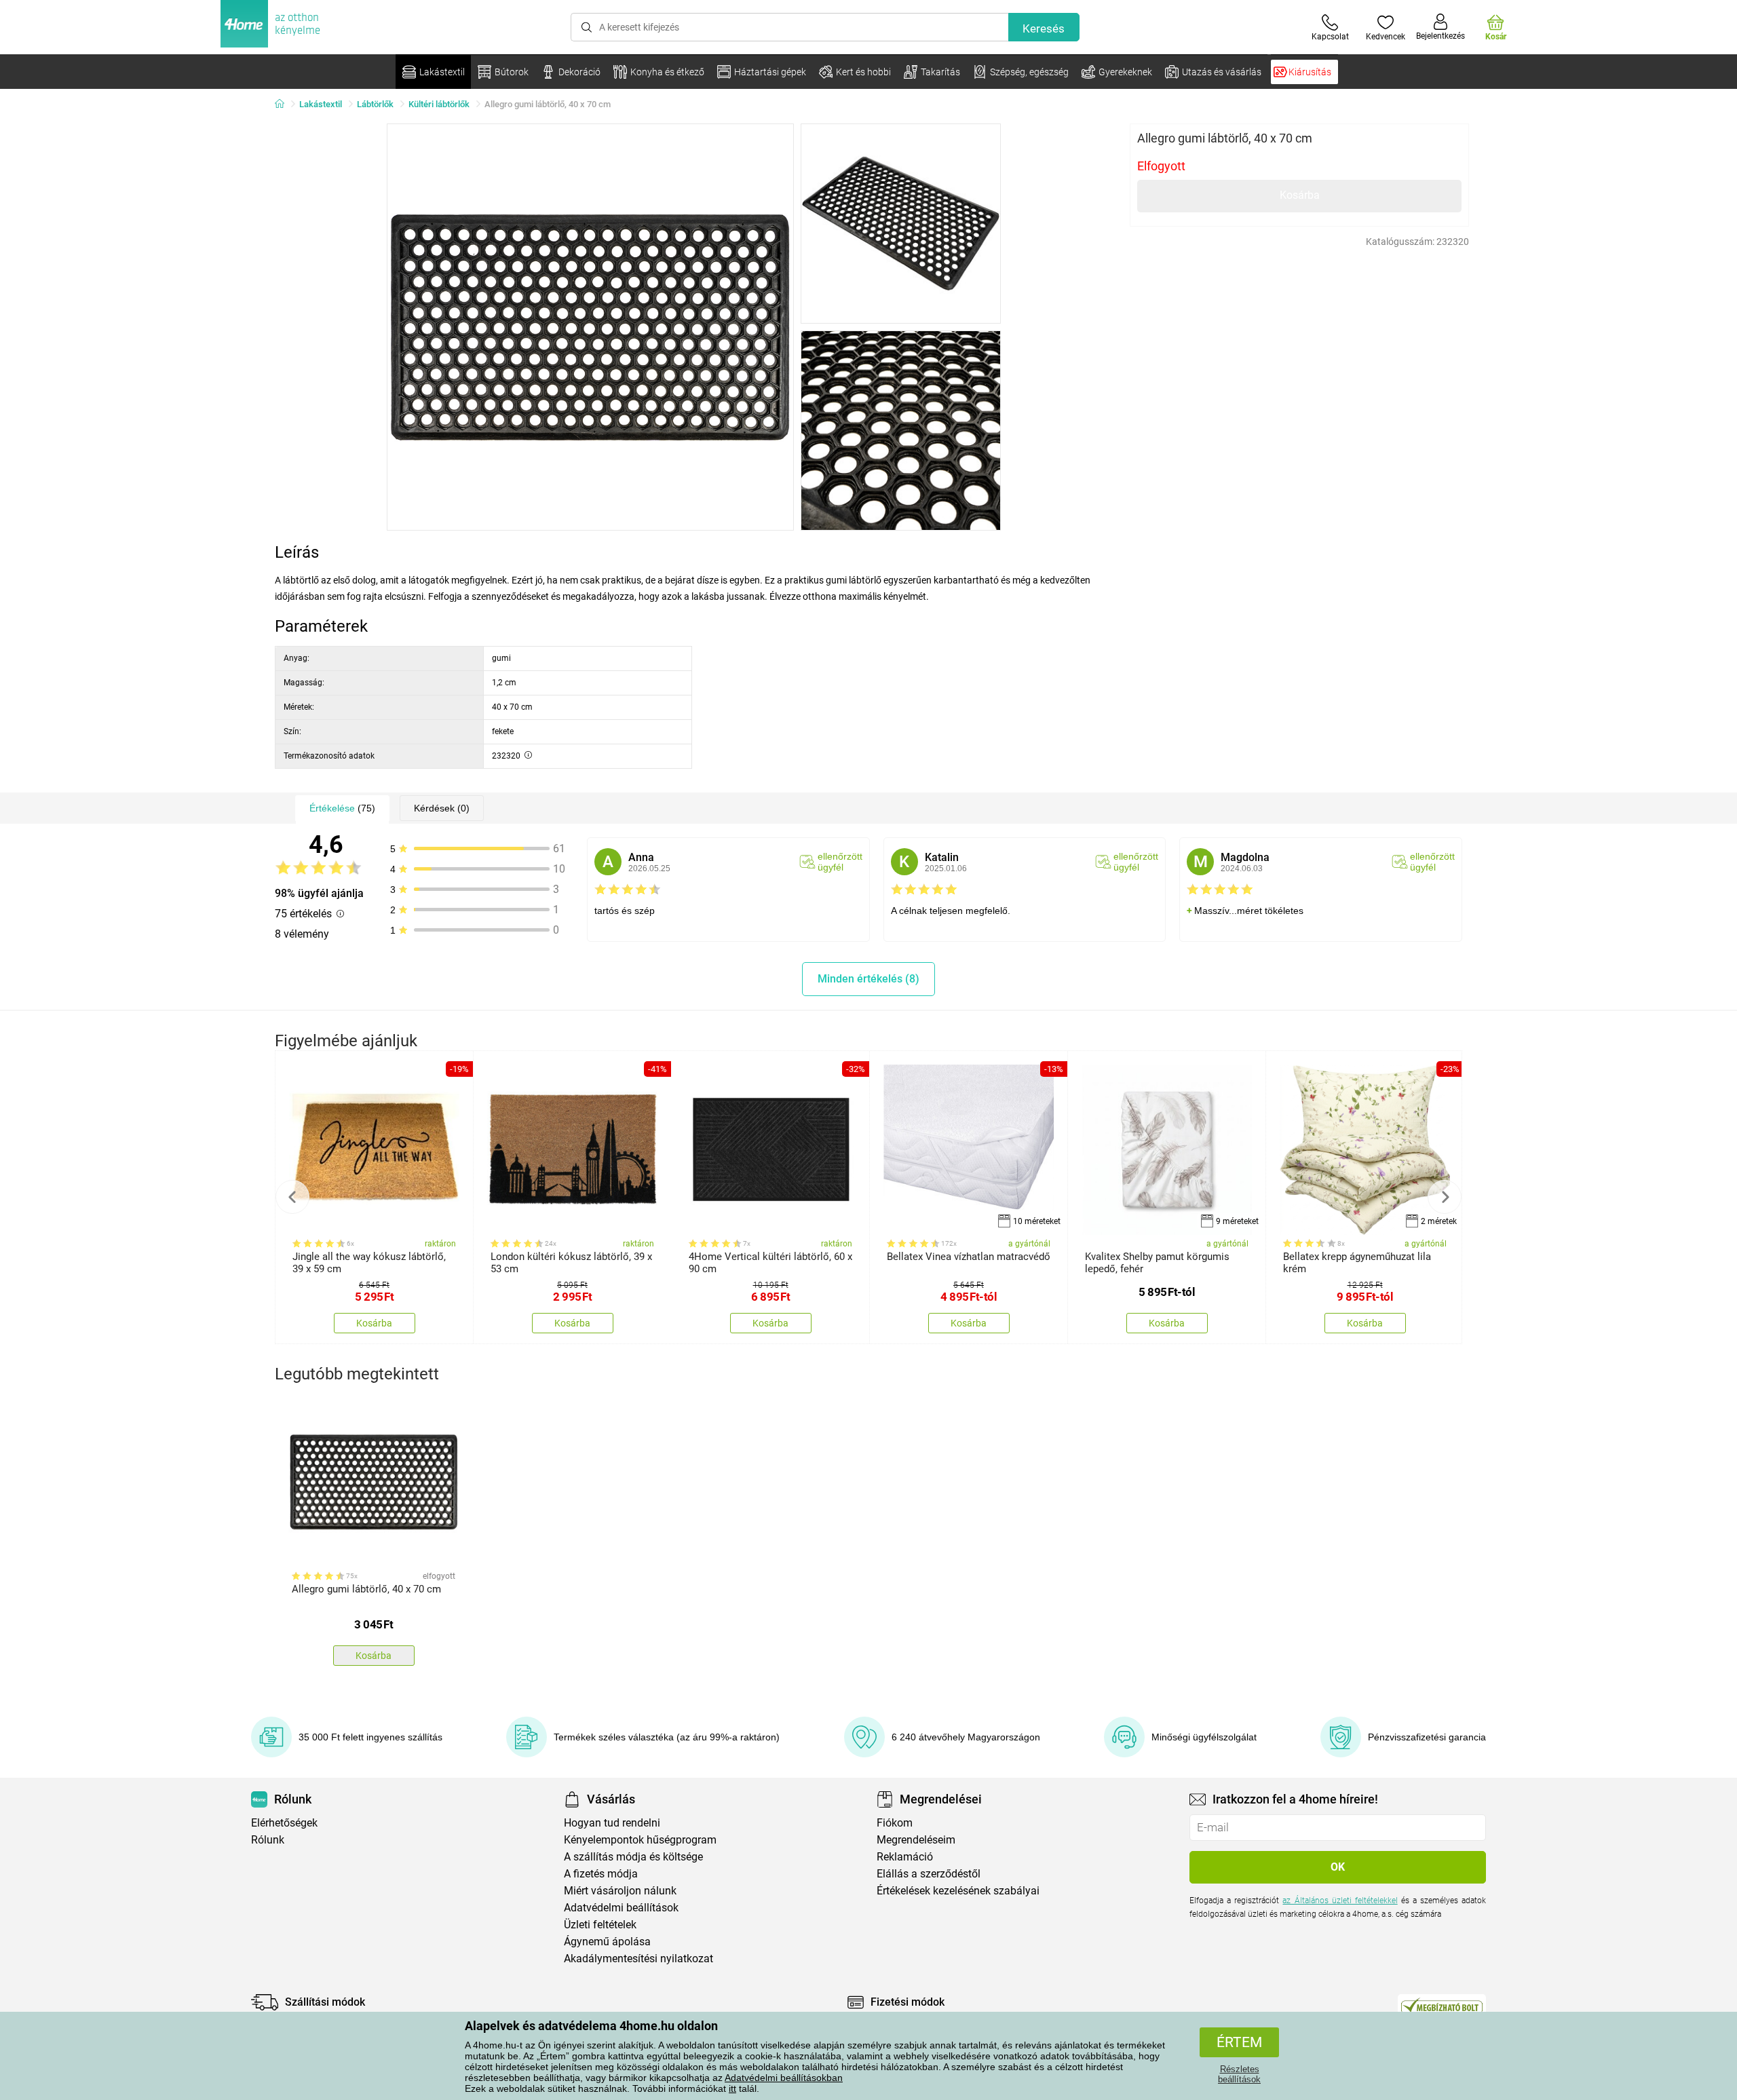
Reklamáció (905, 1857)
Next (1445, 1197)
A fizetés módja (601, 1874)
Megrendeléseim (916, 1840)
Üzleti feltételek (600, 1925)
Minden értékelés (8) (868, 979)
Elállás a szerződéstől (929, 1874)
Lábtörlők (375, 104)
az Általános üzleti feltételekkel (1340, 1901)
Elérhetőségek (284, 1823)
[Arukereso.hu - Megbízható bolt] (1442, 2006)
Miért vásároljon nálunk (620, 1891)
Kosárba (1300, 195)
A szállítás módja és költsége (633, 1857)
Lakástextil (321, 104)
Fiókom (895, 1823)
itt (732, 2088)
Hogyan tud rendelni (612, 1823)
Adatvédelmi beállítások (621, 1908)
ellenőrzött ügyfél (840, 862)
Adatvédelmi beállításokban (784, 2078)
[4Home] (284, 104)
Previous (292, 1197)
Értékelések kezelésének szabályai (958, 1891)
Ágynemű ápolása (607, 1942)
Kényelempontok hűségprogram (640, 1840)
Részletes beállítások (1239, 2074)
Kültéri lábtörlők (439, 104)
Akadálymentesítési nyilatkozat (638, 1959)
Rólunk (268, 1840)
